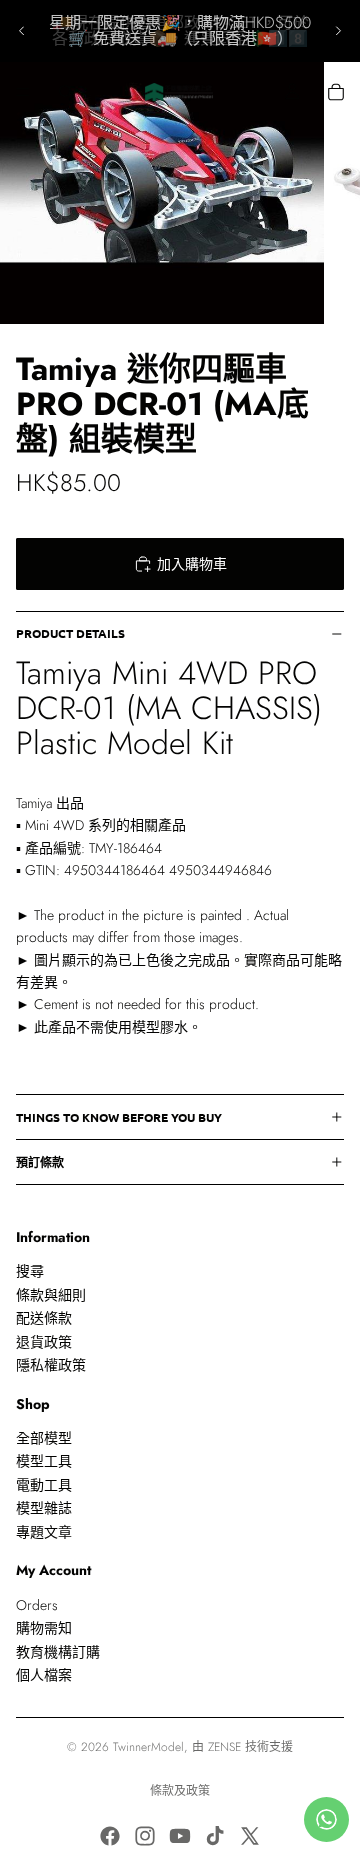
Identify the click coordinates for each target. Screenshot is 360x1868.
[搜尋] (66, 92)
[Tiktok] (215, 1836)
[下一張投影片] (338, 31)
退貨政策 (44, 1342)
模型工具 (44, 1462)
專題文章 (44, 1532)
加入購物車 (192, 564)
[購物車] (336, 92)
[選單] (23, 92)
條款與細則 (51, 1295)
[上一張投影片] (22, 31)
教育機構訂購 (58, 1652)
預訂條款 (40, 1162)
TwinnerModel (148, 1747)
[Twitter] (250, 1836)
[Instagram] (145, 1836)
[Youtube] (180, 1836)
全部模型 (44, 1438)
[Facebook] (110, 1836)
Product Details (70, 633)
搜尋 (30, 1272)
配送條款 (44, 1318)
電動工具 (44, 1485)
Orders (37, 1605)
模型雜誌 (44, 1508)
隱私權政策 (51, 1365)
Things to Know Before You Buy (119, 1117)
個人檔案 (44, 1675)
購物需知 (44, 1628)
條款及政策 (180, 1791)
